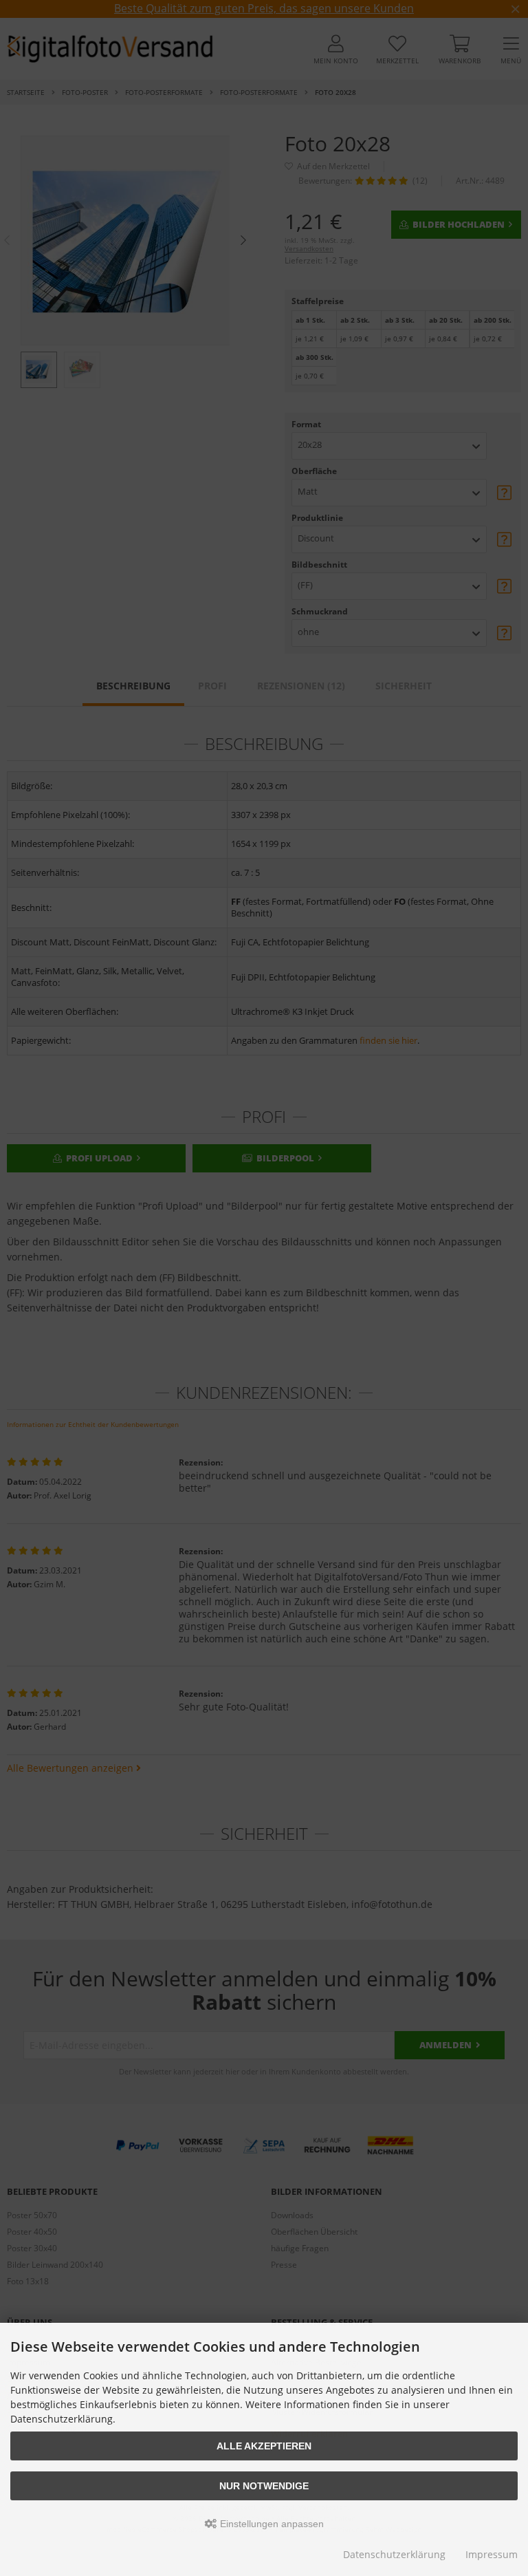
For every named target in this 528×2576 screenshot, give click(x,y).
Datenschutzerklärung (394, 2554)
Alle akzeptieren (264, 2446)
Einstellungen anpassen (271, 2524)
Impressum (492, 2554)
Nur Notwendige (264, 2486)
